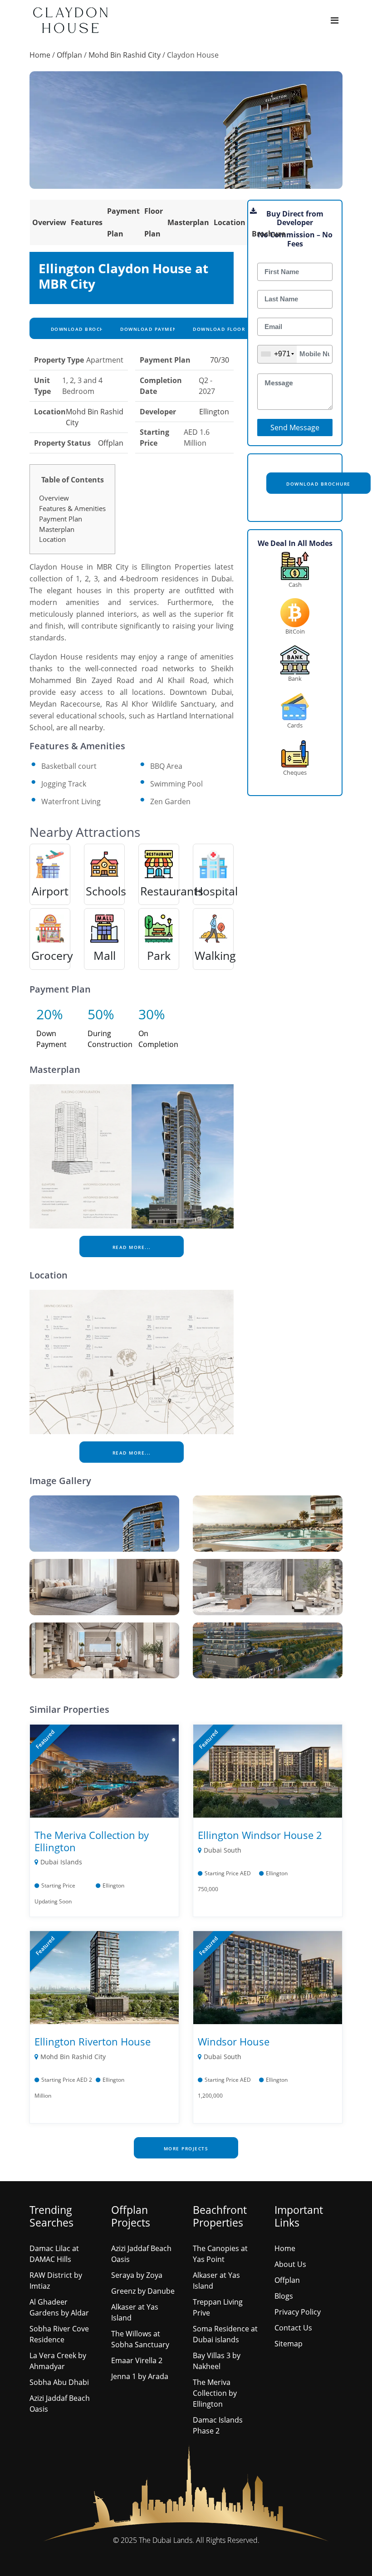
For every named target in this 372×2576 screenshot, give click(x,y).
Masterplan (188, 222)
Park (159, 955)
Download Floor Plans (228, 329)
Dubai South (223, 1850)
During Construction (110, 1039)
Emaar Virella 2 (137, 2360)
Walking (215, 955)
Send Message (295, 428)
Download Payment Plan (158, 329)
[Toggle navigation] (335, 20)
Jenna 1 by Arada (140, 2376)
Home (40, 55)
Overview (49, 222)
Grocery (52, 955)
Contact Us (293, 2328)
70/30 (220, 360)
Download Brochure (82, 329)
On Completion (158, 1039)
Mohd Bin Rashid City (125, 55)
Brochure (269, 234)
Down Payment (51, 1039)
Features (87, 222)
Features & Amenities (72, 508)
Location (230, 222)
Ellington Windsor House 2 (260, 1835)
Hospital (216, 891)
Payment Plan (61, 519)
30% (152, 1014)
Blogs (284, 2296)
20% (50, 1014)
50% (101, 1014)
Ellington (214, 412)
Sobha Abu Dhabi (59, 2382)
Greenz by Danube (143, 2291)
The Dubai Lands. (166, 2540)
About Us (290, 2264)
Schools (106, 891)
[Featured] (104, 1770)
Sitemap (289, 2344)
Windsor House (234, 2041)
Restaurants (172, 891)
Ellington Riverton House (93, 2041)
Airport (50, 891)
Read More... (132, 1247)
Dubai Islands (61, 1862)
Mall (105, 955)
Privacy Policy (298, 2312)
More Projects (186, 2148)
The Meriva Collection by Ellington (92, 1841)
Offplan (69, 55)
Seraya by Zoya (137, 2275)
